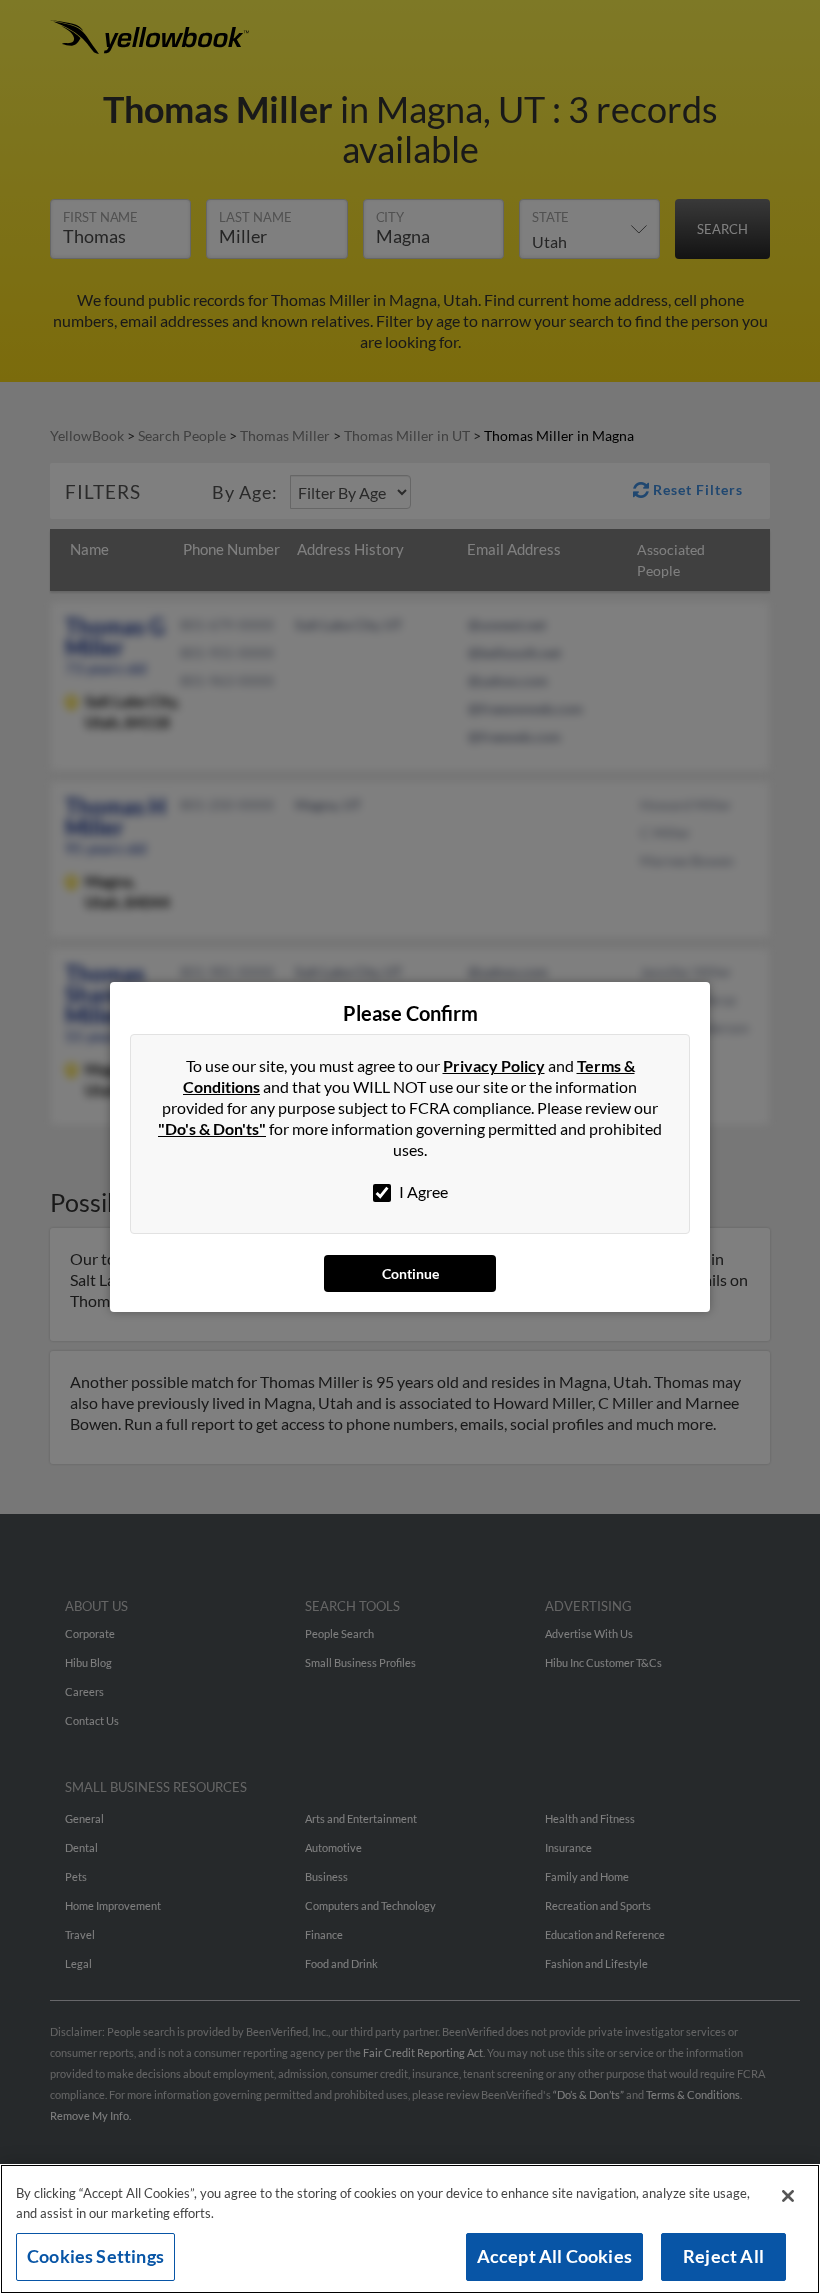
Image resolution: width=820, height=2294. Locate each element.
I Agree (422, 1191)
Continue (410, 1273)
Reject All (723, 2256)
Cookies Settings (95, 2256)
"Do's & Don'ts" (212, 1128)
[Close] (788, 2196)
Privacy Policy (494, 1065)
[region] (410, 2229)
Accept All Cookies (554, 2256)
